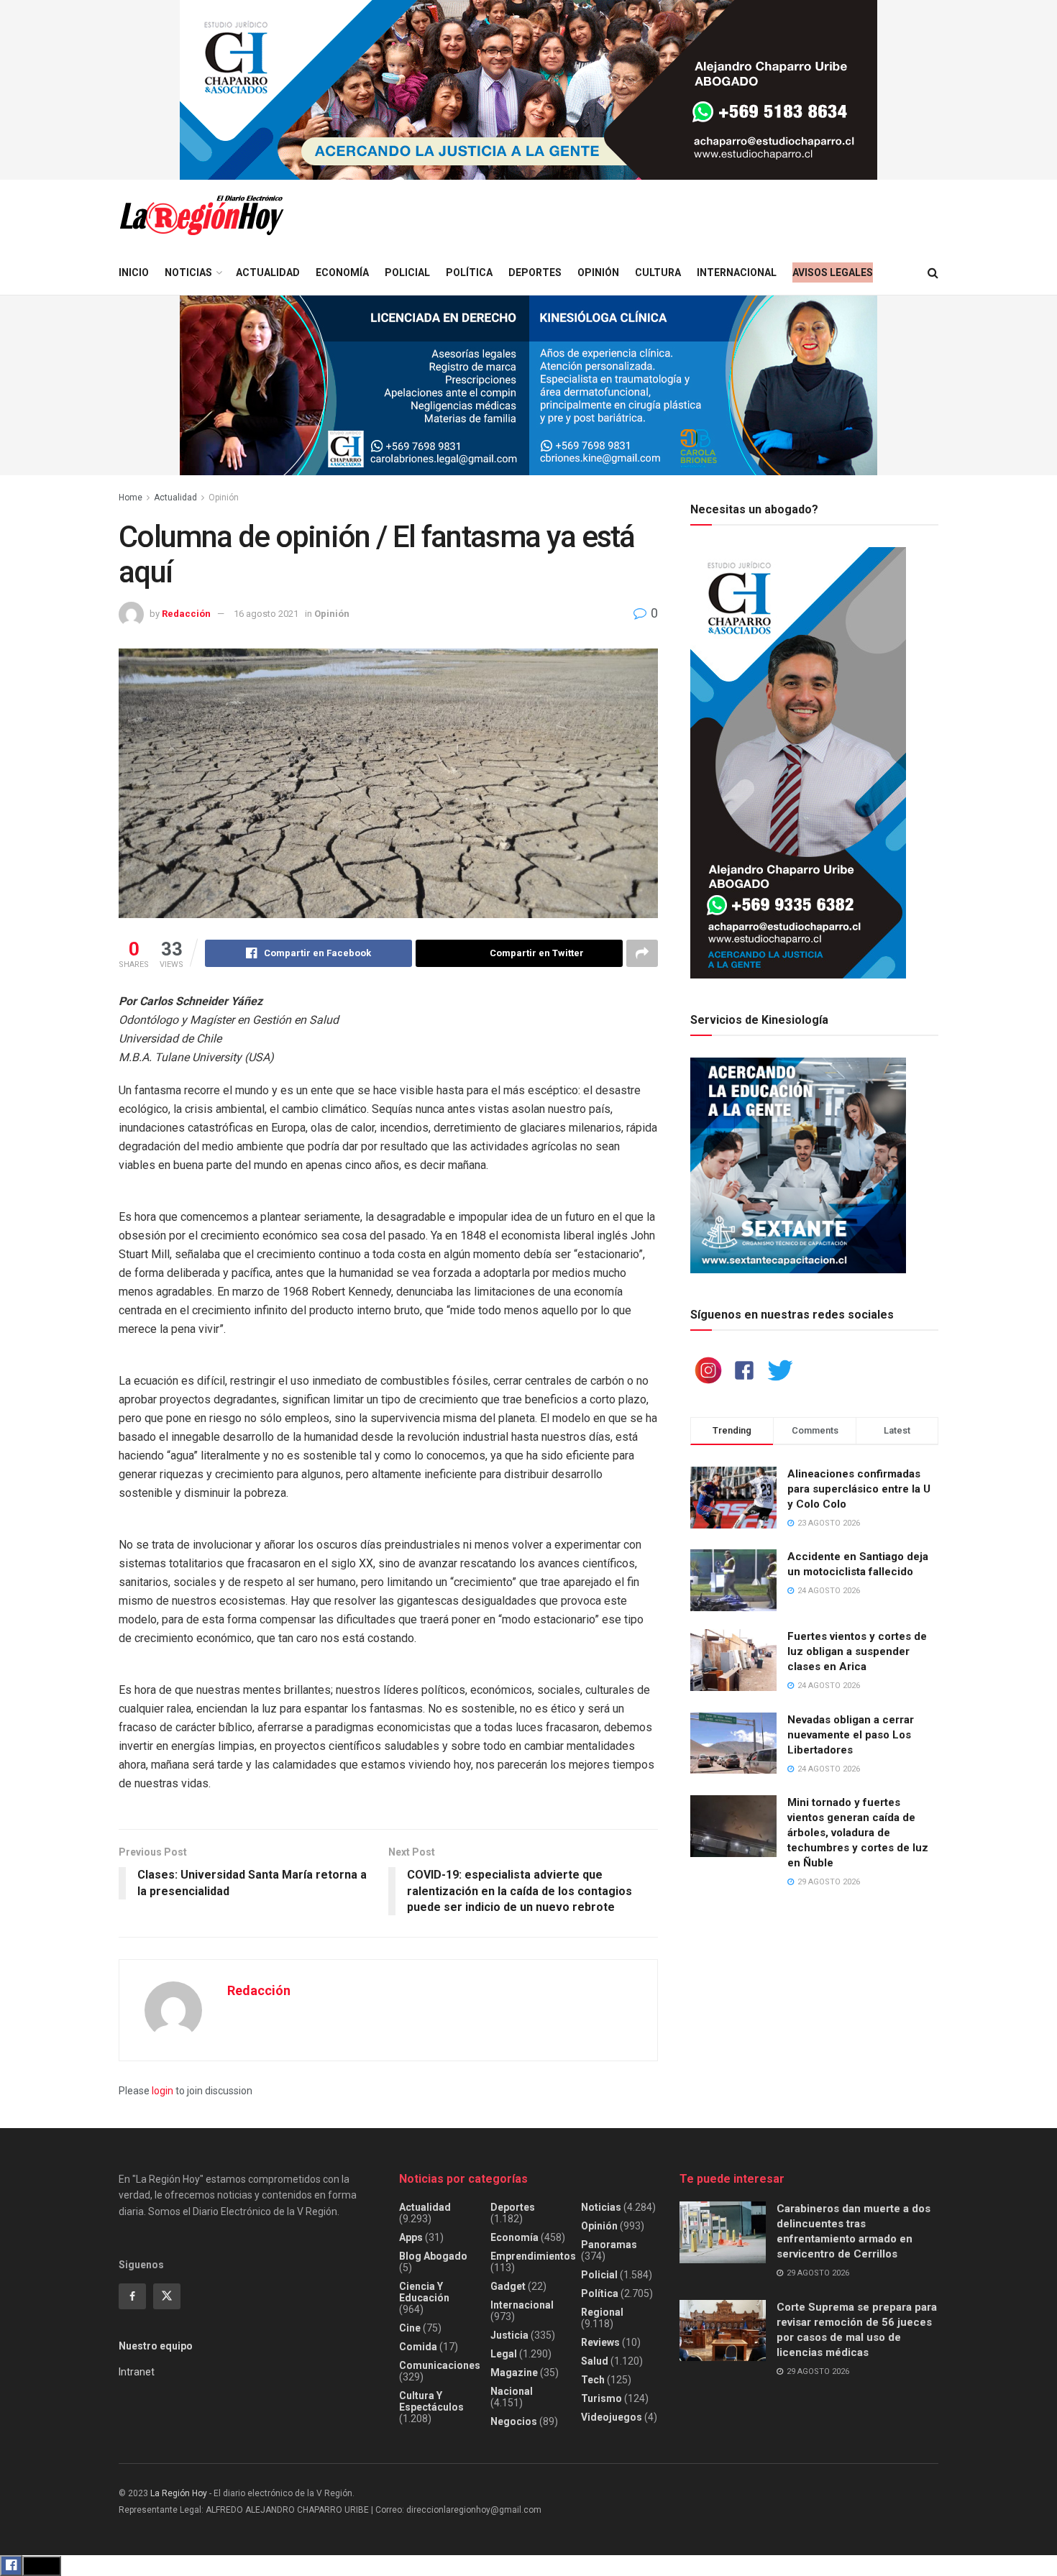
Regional (602, 2312)
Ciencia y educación (424, 2292)
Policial (407, 272)
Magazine (514, 2373)
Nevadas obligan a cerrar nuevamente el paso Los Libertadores (851, 1735)
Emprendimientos (533, 2256)
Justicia (509, 2335)
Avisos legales (833, 272)
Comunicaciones (440, 2365)
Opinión (598, 272)
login (163, 2091)
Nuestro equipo (156, 2346)
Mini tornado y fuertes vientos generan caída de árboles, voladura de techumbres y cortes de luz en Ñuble (858, 1833)
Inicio (134, 272)
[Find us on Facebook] (132, 2296)
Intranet (137, 2372)
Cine (410, 2328)
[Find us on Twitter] (167, 2296)
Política (469, 272)
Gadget (508, 2286)
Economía (342, 272)
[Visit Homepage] (201, 215)
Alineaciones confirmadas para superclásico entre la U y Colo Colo (859, 1489)
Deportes (535, 272)
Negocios (514, 2421)
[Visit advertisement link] (528, 90)
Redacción (186, 614)
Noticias (188, 272)
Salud (595, 2361)
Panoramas (609, 2245)
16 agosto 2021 (266, 614)
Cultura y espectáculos (431, 2401)
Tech (593, 2380)
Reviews (600, 2342)
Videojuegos (612, 2417)
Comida (418, 2347)
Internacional (737, 272)
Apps (411, 2237)
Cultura (658, 272)
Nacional (512, 2391)
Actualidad (268, 272)
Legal (504, 2354)
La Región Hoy (179, 2493)
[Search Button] (933, 273)
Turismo (601, 2398)
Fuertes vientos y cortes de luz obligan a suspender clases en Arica (857, 1651)
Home (131, 498)
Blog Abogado (433, 2256)
